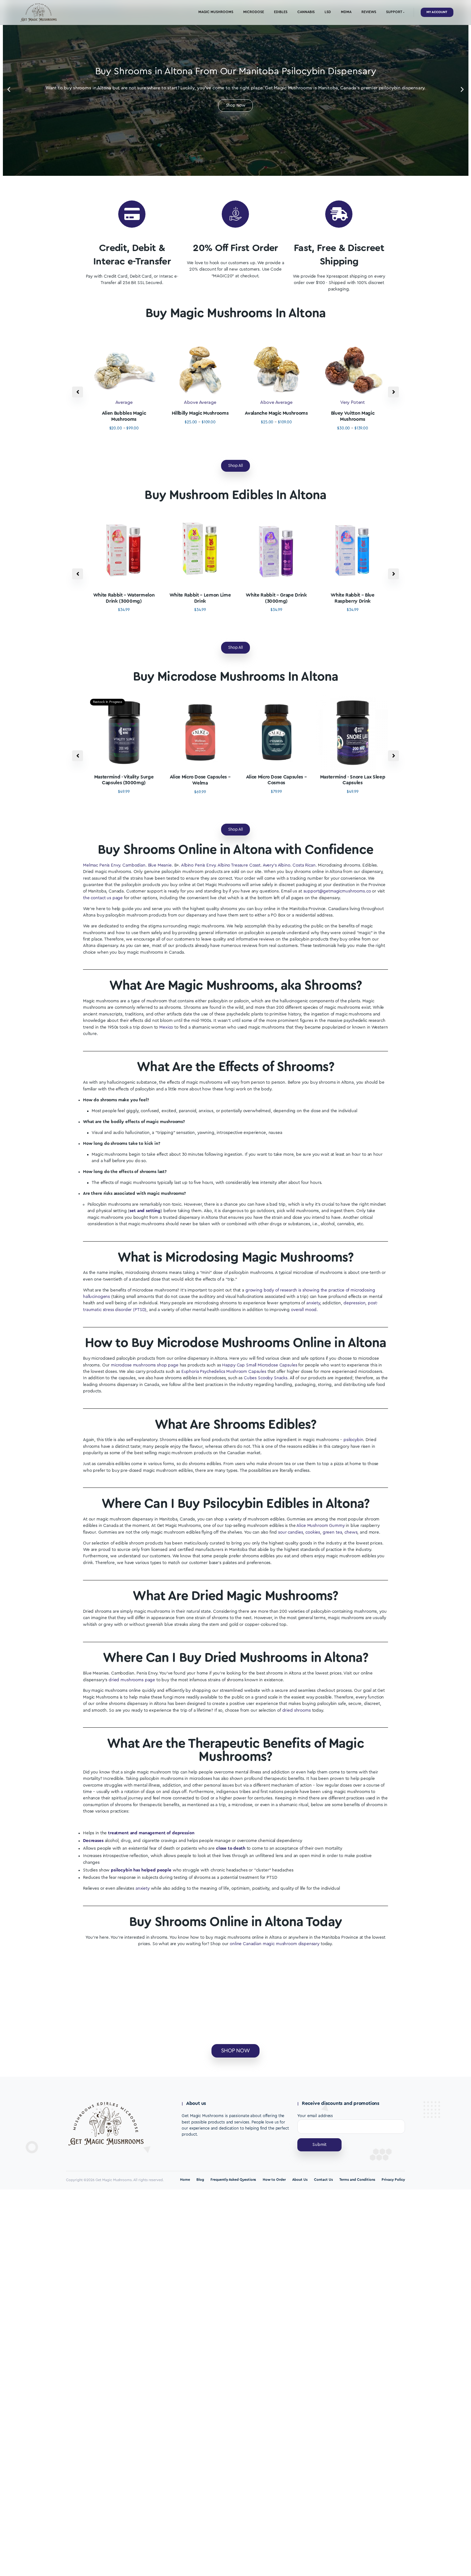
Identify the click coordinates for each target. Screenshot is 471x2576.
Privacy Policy (393, 2180)
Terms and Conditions (357, 2180)
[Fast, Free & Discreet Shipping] (339, 214)
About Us (300, 2180)
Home (185, 2180)
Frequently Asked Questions (233, 2180)
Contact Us (323, 2180)
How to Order (274, 2180)
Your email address (315, 2116)
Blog (200, 2180)
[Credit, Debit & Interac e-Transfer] (132, 214)
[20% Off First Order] (235, 214)
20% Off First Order (235, 248)
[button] (9, 90)
